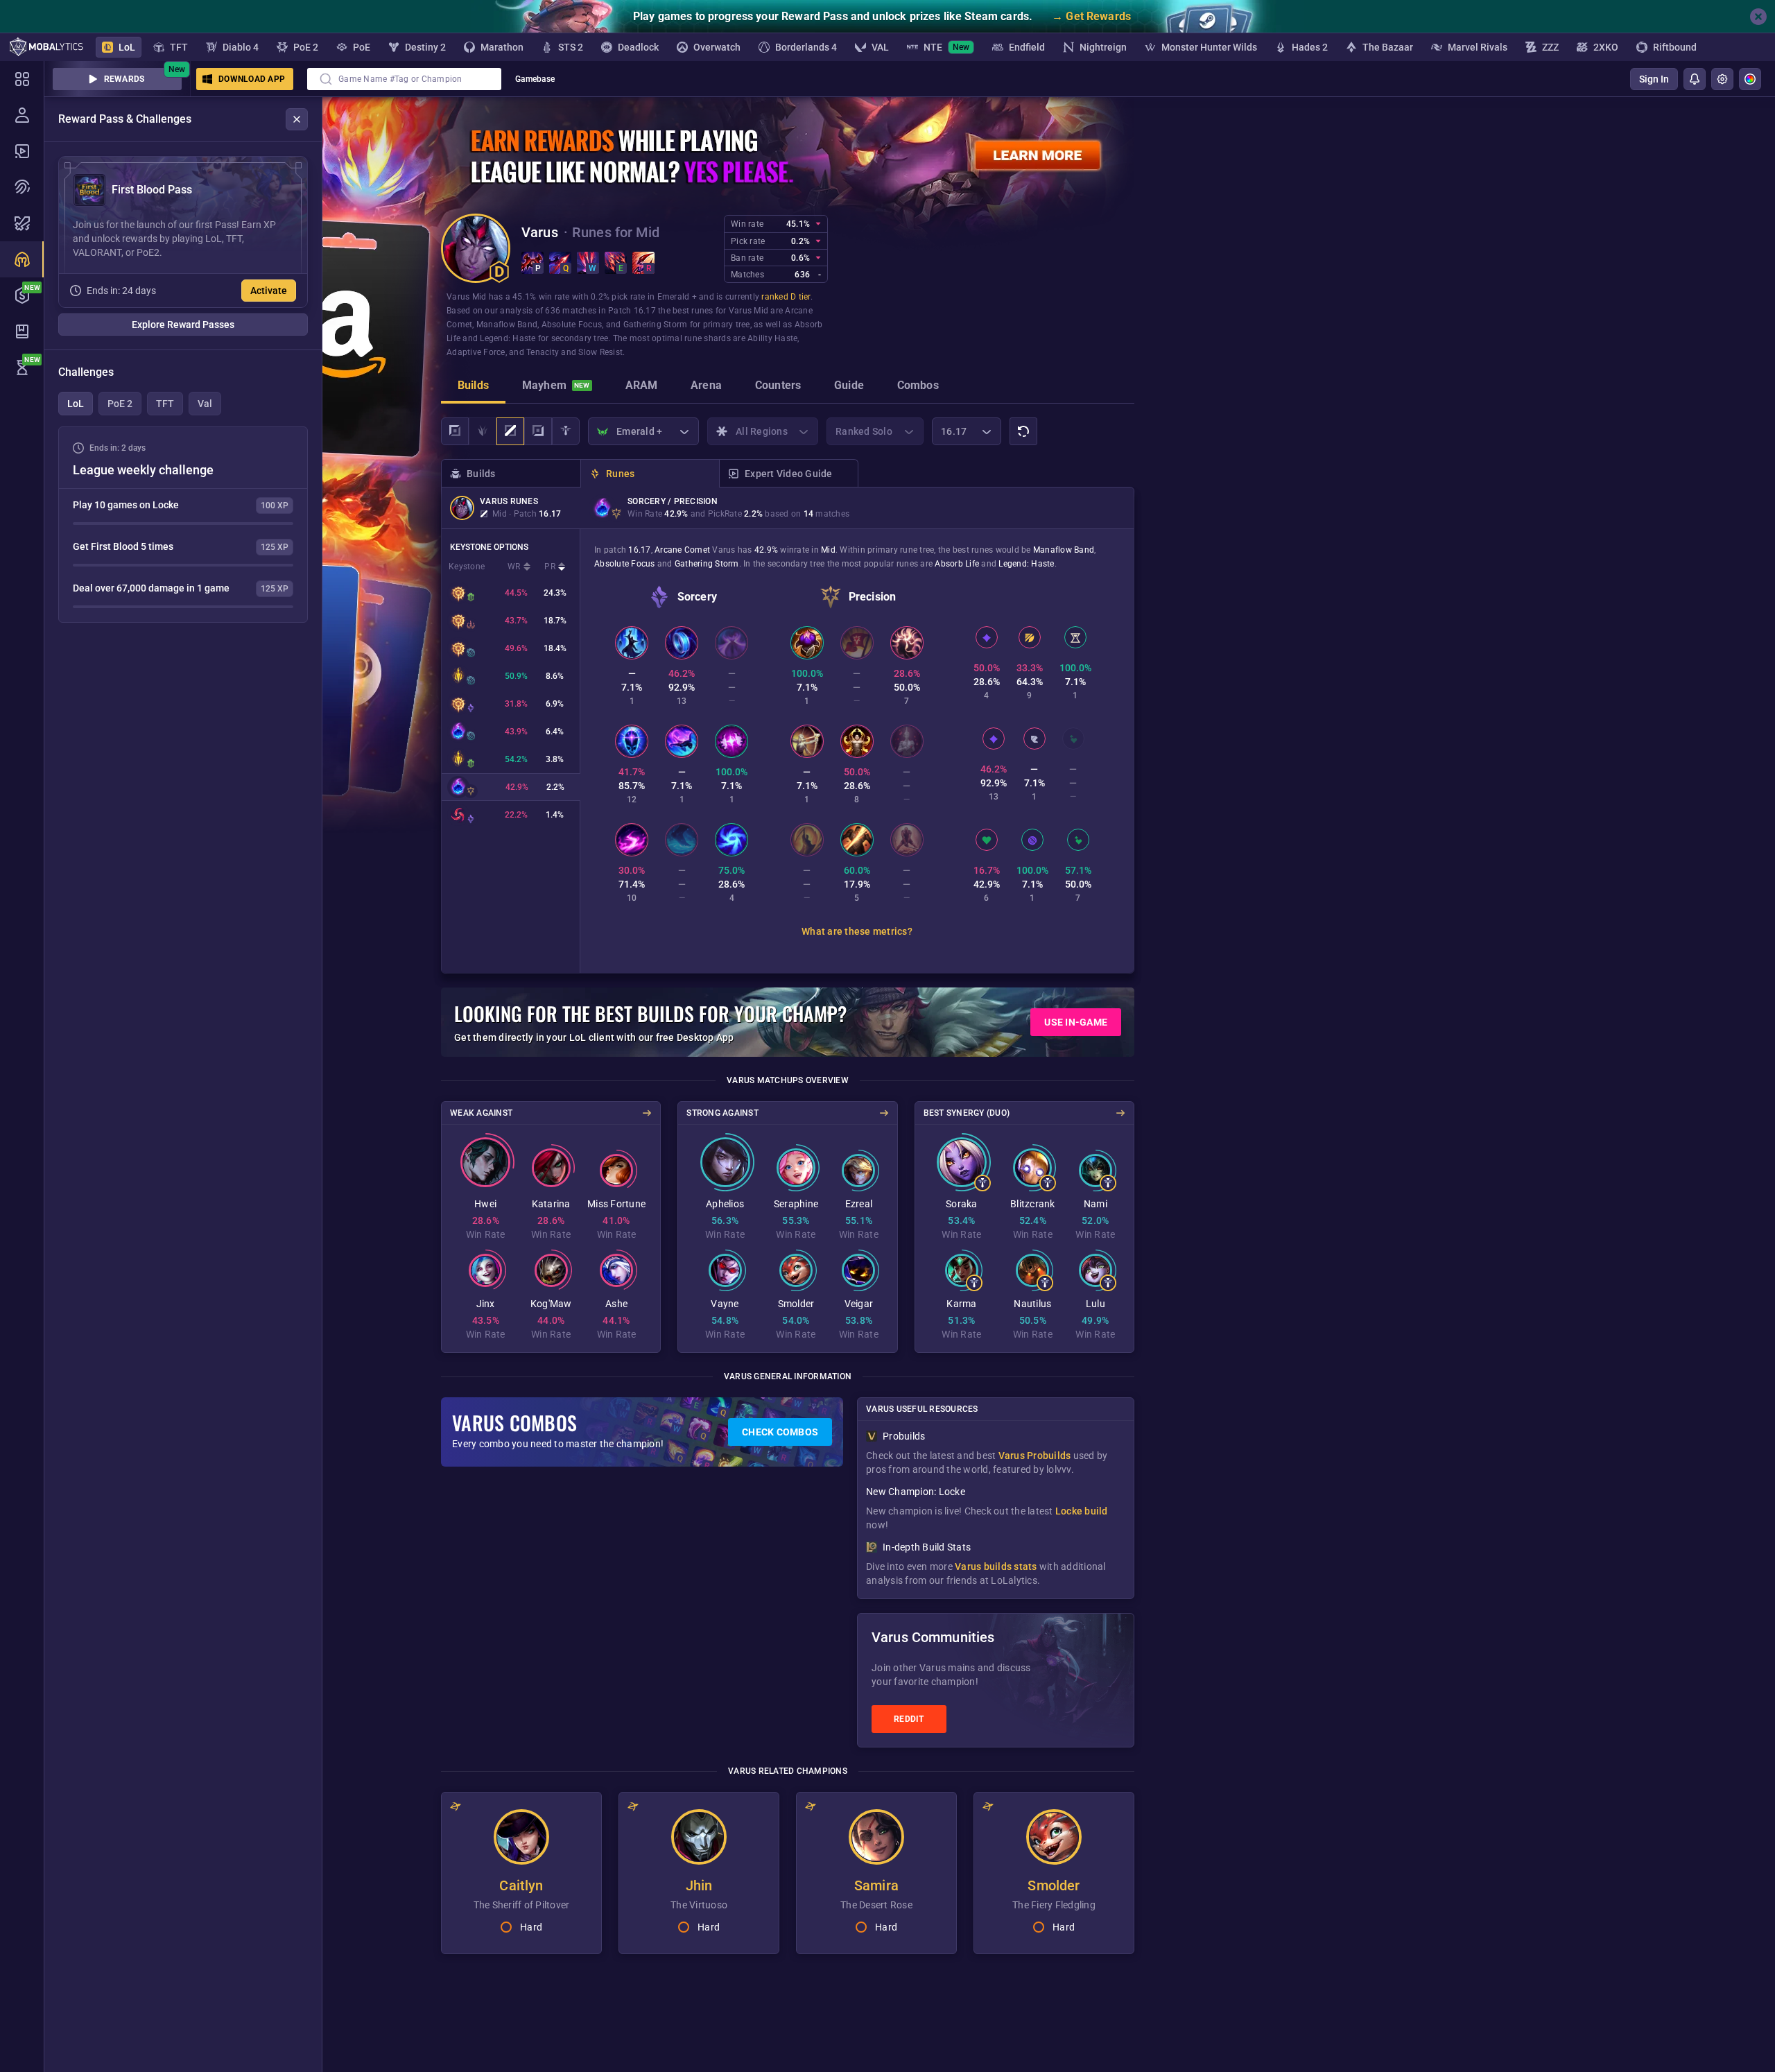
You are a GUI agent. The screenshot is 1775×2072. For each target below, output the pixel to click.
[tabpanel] (183, 525)
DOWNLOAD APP (252, 79)
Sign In (1654, 79)
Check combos (780, 1432)
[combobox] (404, 79)
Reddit (909, 1719)
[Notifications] (1695, 79)
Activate (269, 291)
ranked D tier (786, 297)
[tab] (473, 387)
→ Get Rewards (1091, 16)
